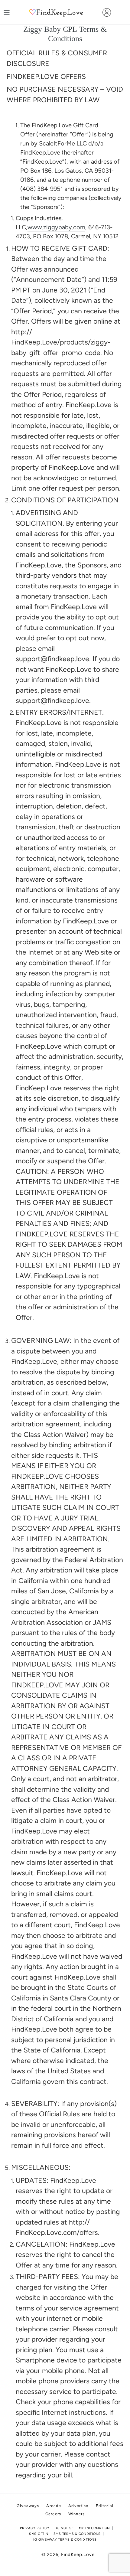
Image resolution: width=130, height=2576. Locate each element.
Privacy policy (35, 2528)
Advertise (78, 2506)
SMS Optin (39, 2534)
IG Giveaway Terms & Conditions (65, 2540)
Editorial (105, 2506)
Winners (76, 2514)
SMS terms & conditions (77, 2534)
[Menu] (7, 12)
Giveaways (28, 2506)
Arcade (54, 2506)
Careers (53, 2514)
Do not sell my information (82, 2528)
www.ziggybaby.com (56, 227)
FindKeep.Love (78, 2555)
